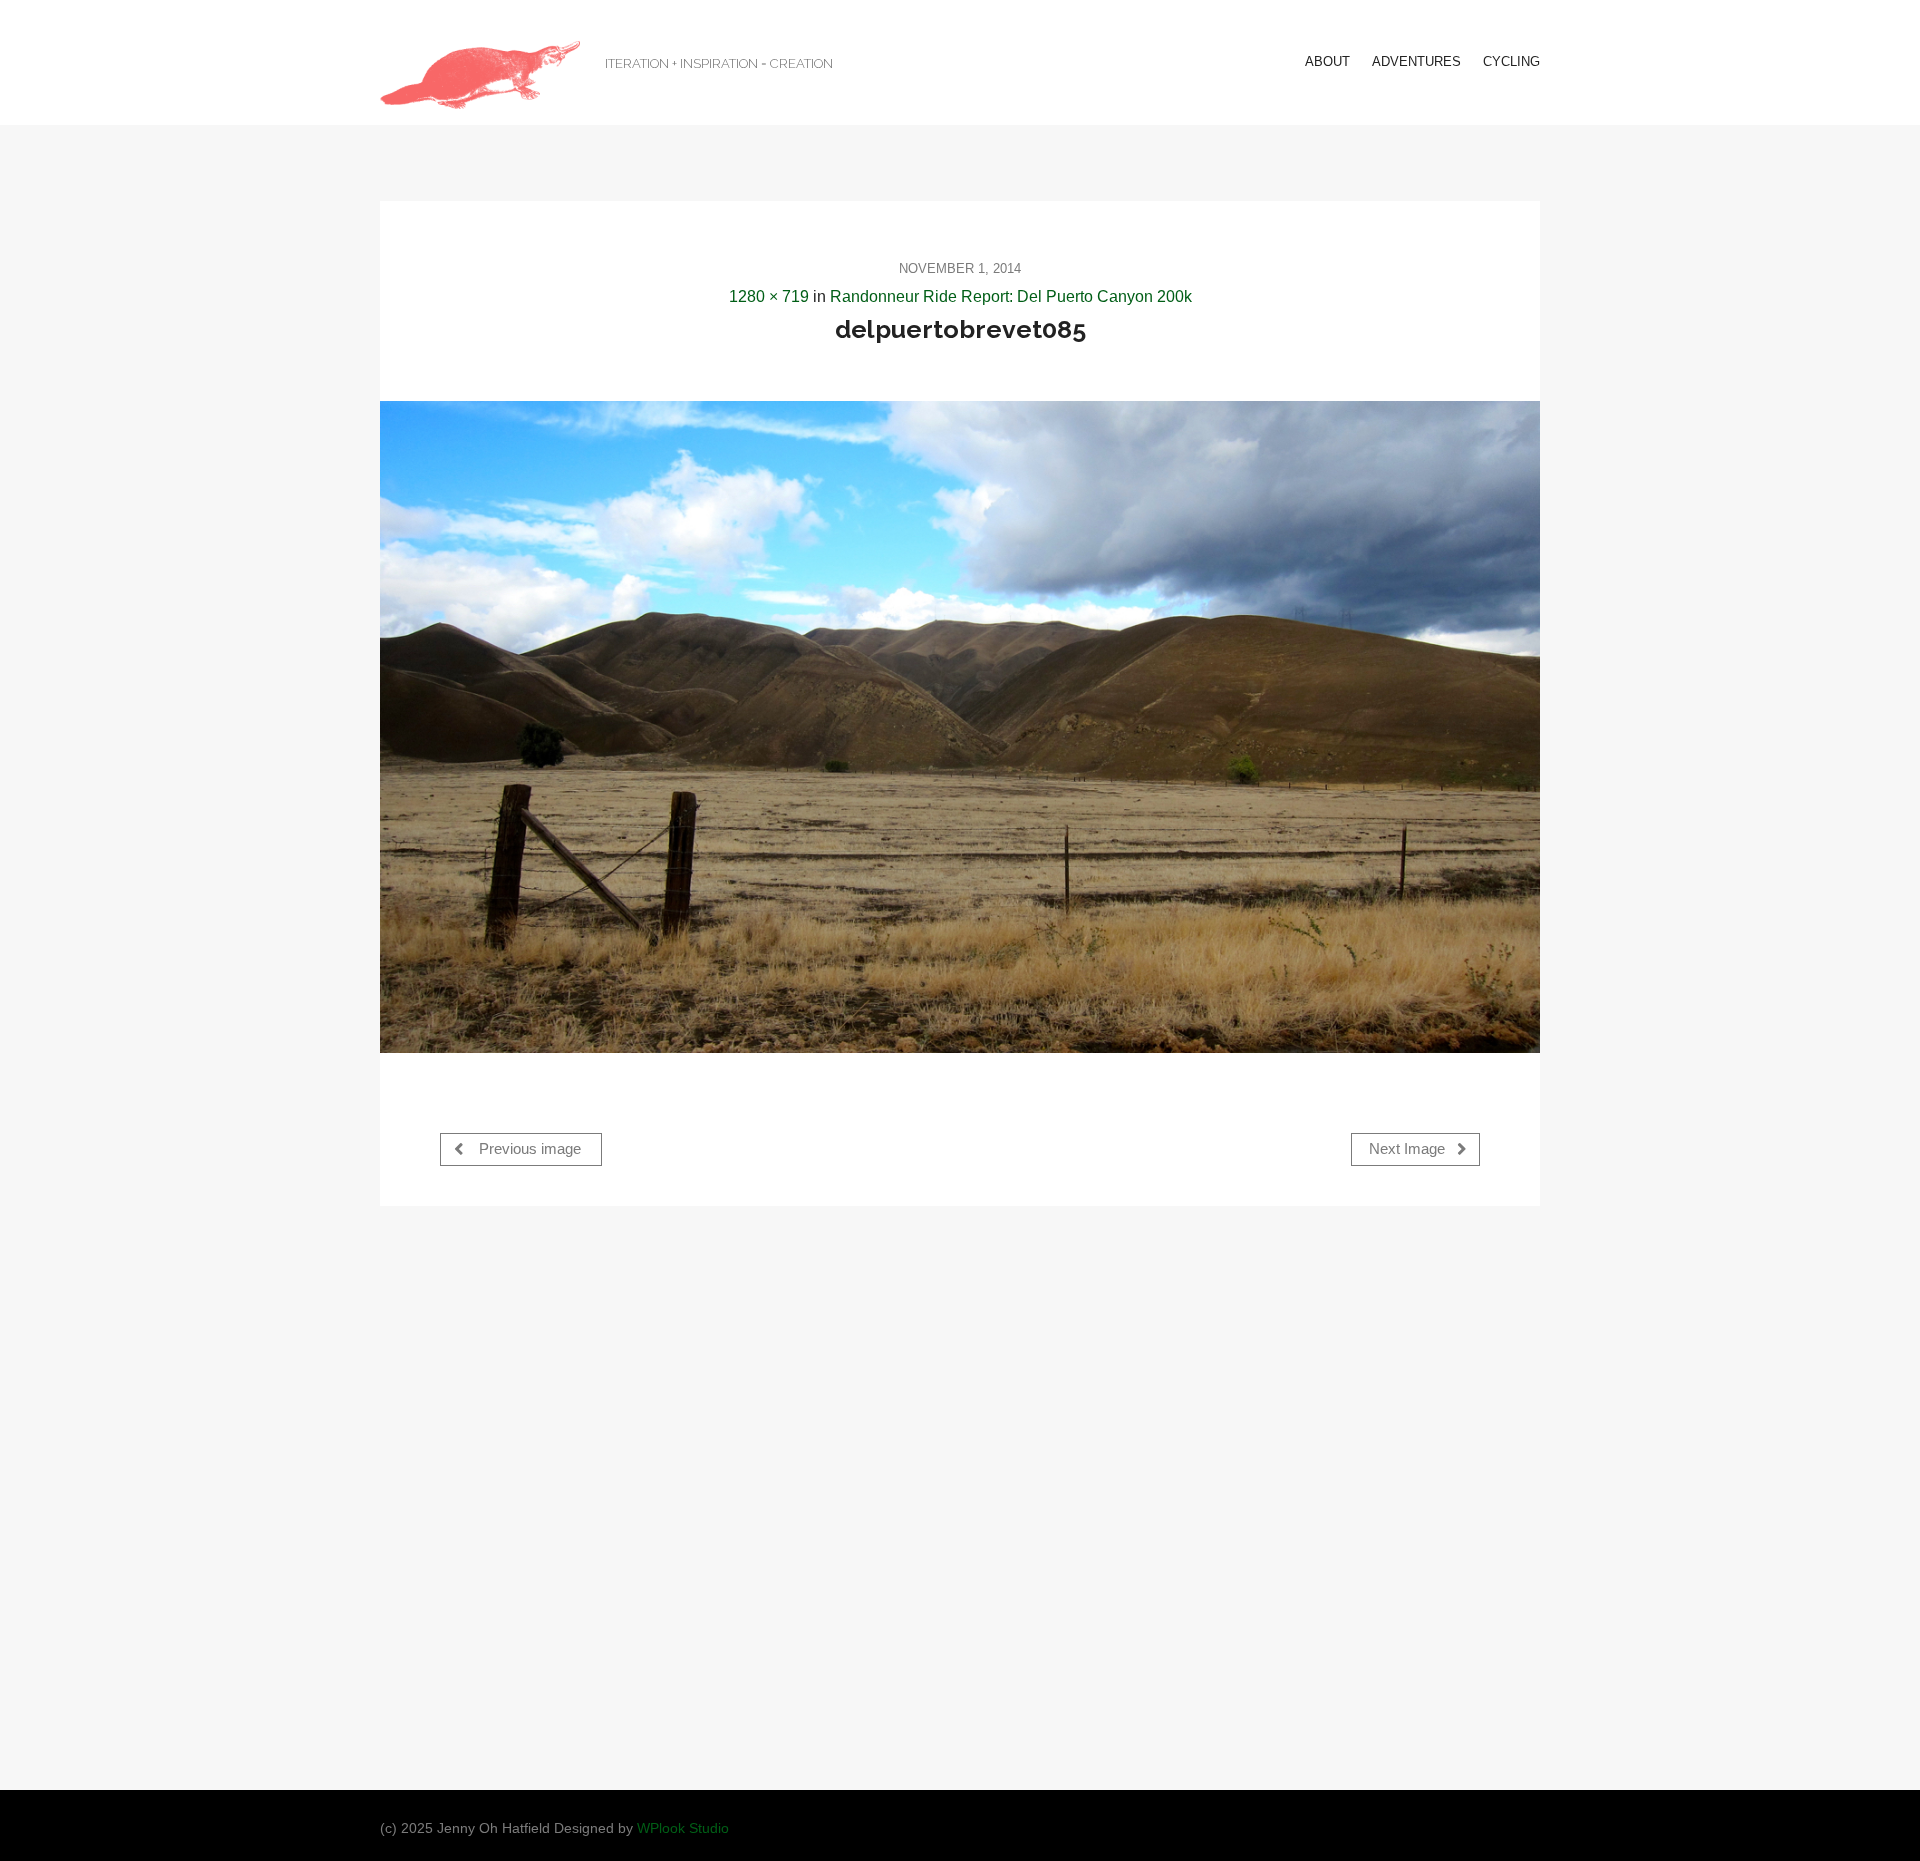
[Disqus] (960, 1496)
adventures (1416, 61)
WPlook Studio (683, 1828)
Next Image (1409, 1149)
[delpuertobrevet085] (960, 727)
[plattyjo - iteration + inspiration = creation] (480, 75)
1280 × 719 (769, 296)
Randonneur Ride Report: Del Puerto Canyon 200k (1011, 296)
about (1327, 61)
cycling (1511, 61)
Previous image (528, 1149)
